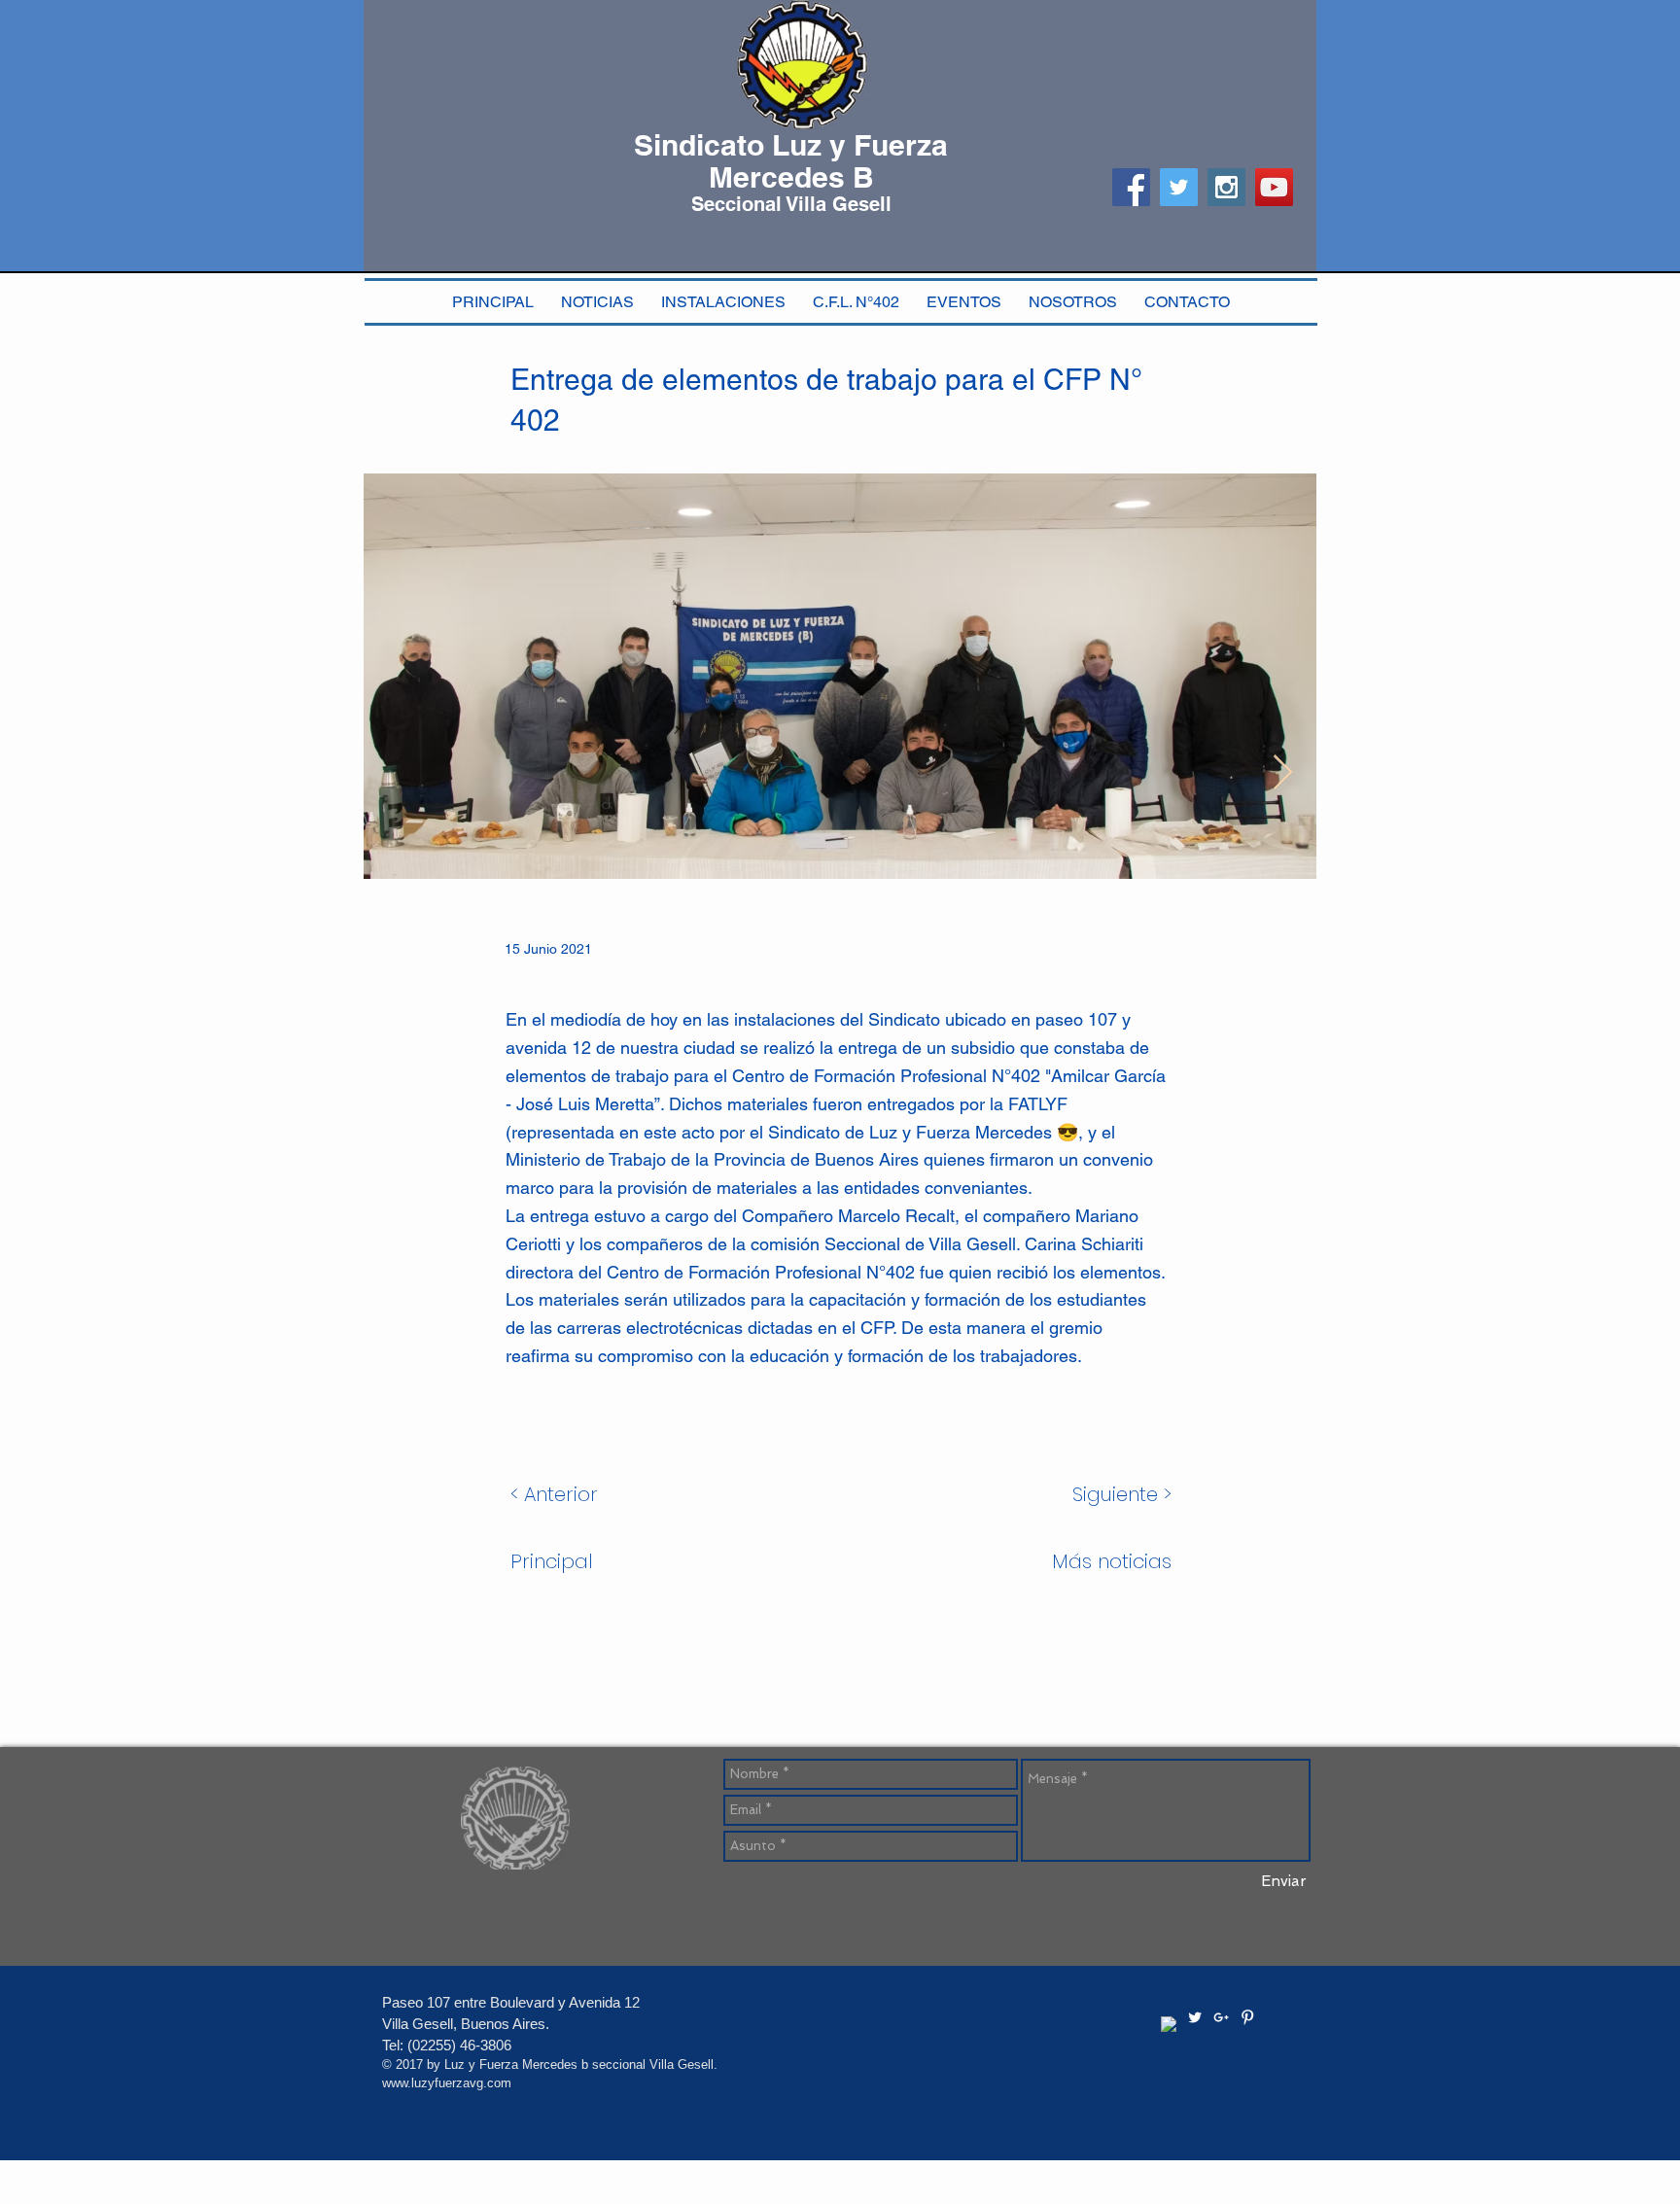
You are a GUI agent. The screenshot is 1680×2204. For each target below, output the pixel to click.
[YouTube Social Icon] (1274, 187)
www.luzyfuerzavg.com (447, 2083)
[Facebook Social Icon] (1131, 187)
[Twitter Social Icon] (1179, 187)
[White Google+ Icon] (1221, 2017)
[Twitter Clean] (1195, 2017)
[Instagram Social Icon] (1226, 187)
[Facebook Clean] (1169, 2024)
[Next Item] (1283, 773)
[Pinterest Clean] (1247, 2017)
